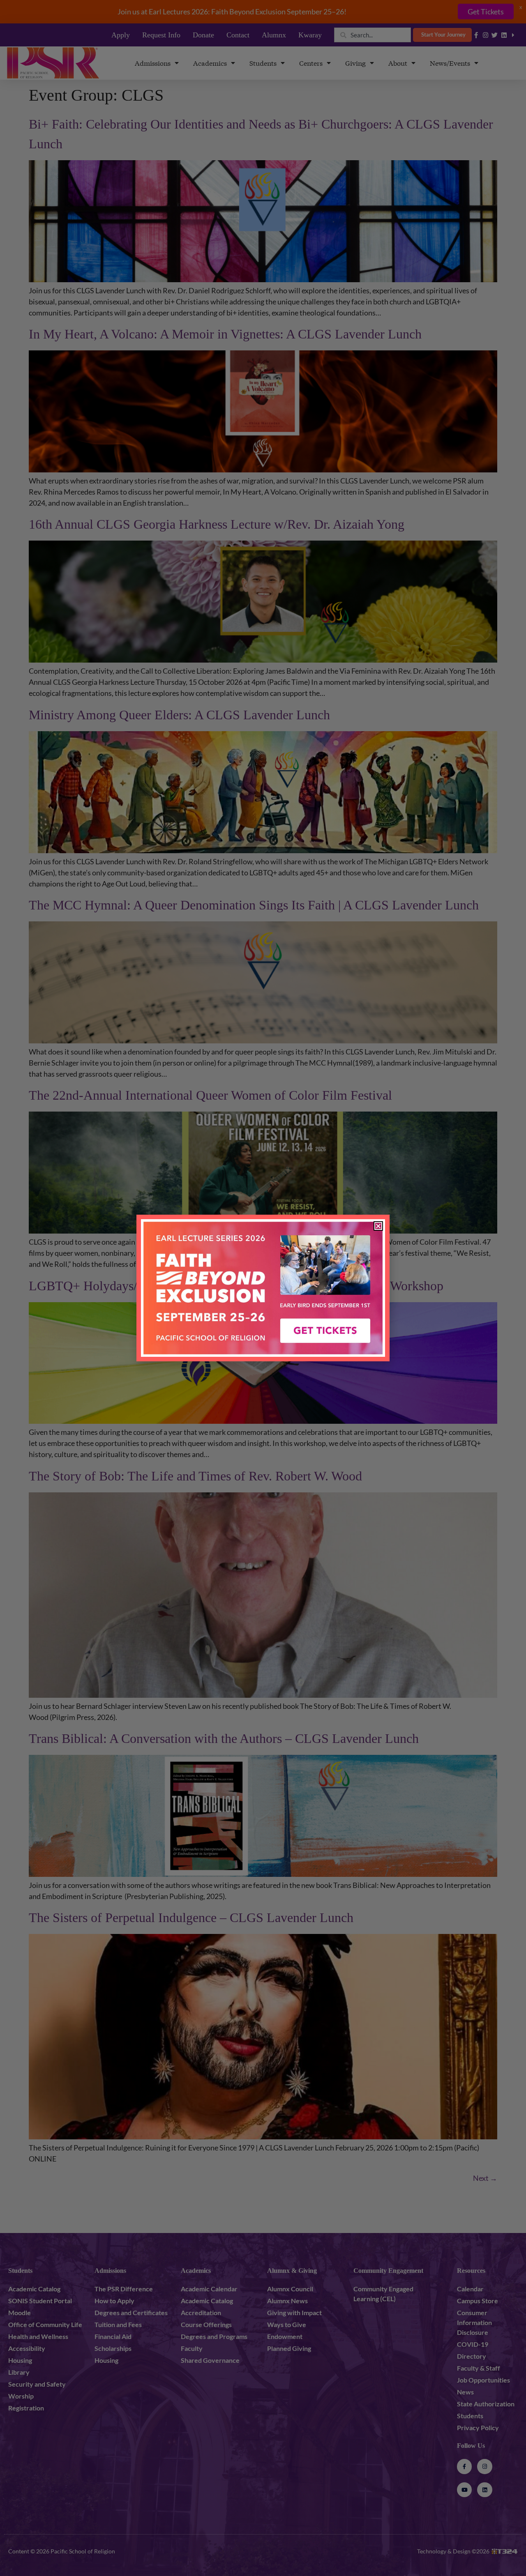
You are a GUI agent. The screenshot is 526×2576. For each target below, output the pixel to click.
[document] (263, 1288)
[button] (378, 1226)
